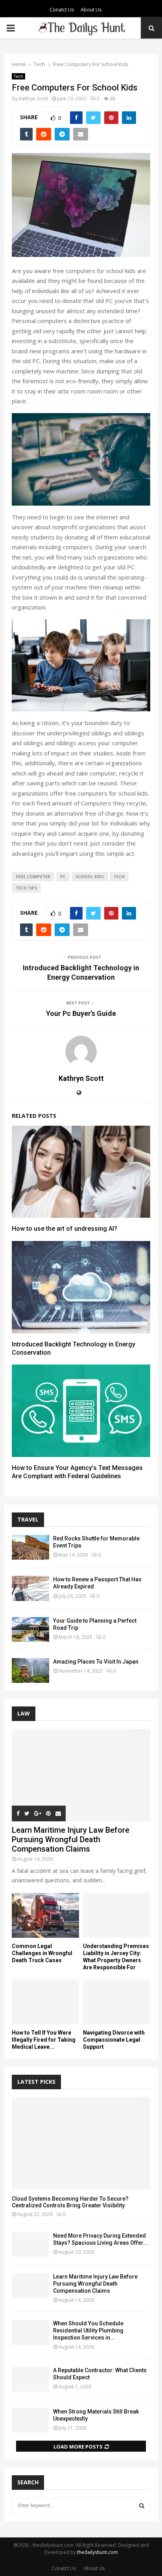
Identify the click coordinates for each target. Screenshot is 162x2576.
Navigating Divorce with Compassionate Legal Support (114, 2040)
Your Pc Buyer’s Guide (81, 1013)
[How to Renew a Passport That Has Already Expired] (30, 1588)
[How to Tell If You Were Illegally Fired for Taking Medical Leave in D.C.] (45, 2002)
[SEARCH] (142, 2506)
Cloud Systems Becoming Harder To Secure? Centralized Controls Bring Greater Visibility (70, 2202)
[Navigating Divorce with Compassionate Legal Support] (117, 2002)
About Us (91, 10)
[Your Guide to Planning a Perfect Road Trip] (30, 1630)
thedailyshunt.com (98, 2552)
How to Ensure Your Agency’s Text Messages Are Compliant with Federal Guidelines (77, 1472)
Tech (18, 76)
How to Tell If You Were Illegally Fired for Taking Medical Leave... (44, 2040)
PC (63, 877)
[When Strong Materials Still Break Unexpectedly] (30, 2420)
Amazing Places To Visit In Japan (96, 1662)
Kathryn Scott (33, 99)
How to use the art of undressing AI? (64, 1229)
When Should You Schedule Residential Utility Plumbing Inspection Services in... (88, 2330)
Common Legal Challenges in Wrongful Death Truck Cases (42, 1953)
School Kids (90, 877)
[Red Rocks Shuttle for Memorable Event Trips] (30, 1547)
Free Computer (33, 877)
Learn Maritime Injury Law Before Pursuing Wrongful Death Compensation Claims (71, 1839)
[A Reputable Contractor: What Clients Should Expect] (30, 2379)
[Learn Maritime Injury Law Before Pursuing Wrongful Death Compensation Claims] (81, 1775)
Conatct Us (62, 10)
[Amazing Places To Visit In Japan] (30, 1670)
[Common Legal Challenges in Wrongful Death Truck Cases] (45, 1915)
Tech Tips (26, 888)
